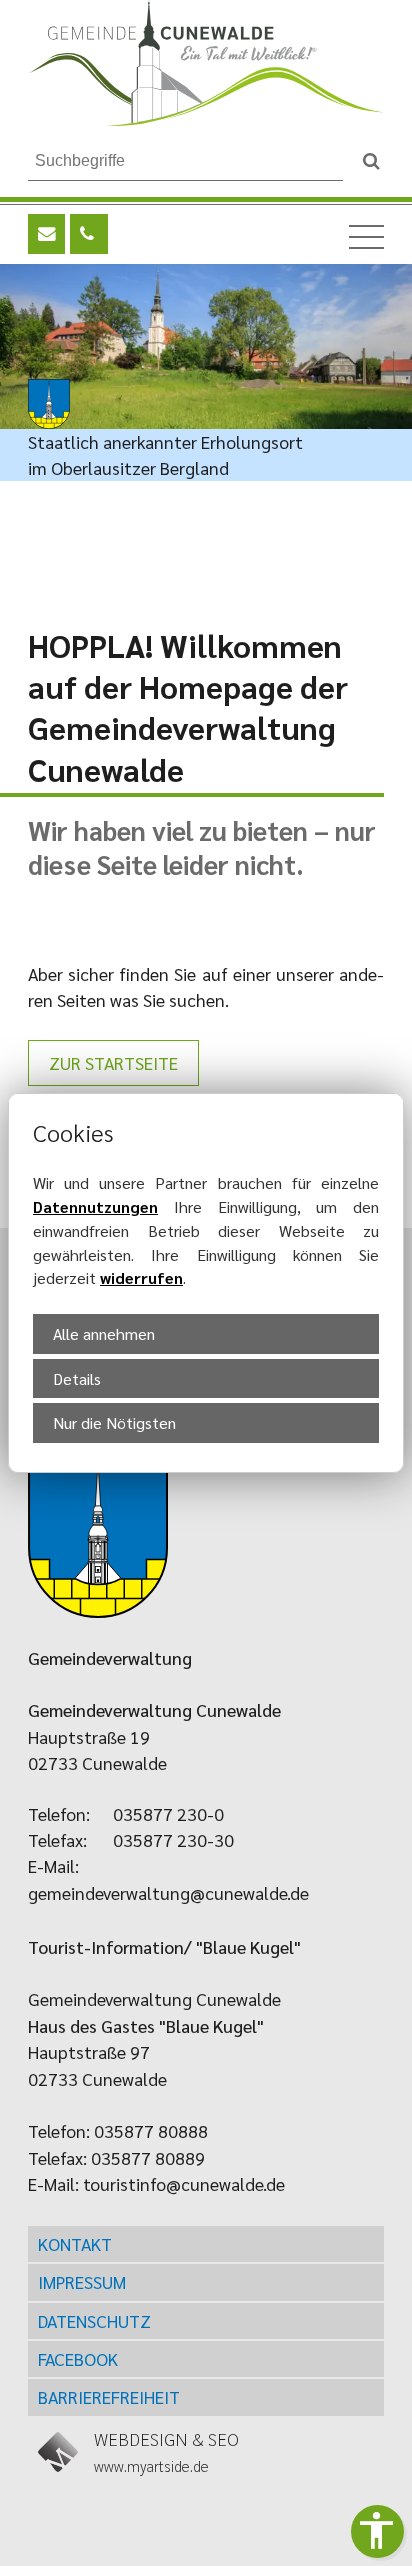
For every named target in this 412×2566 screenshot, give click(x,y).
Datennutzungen (95, 1206)
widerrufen (141, 1277)
